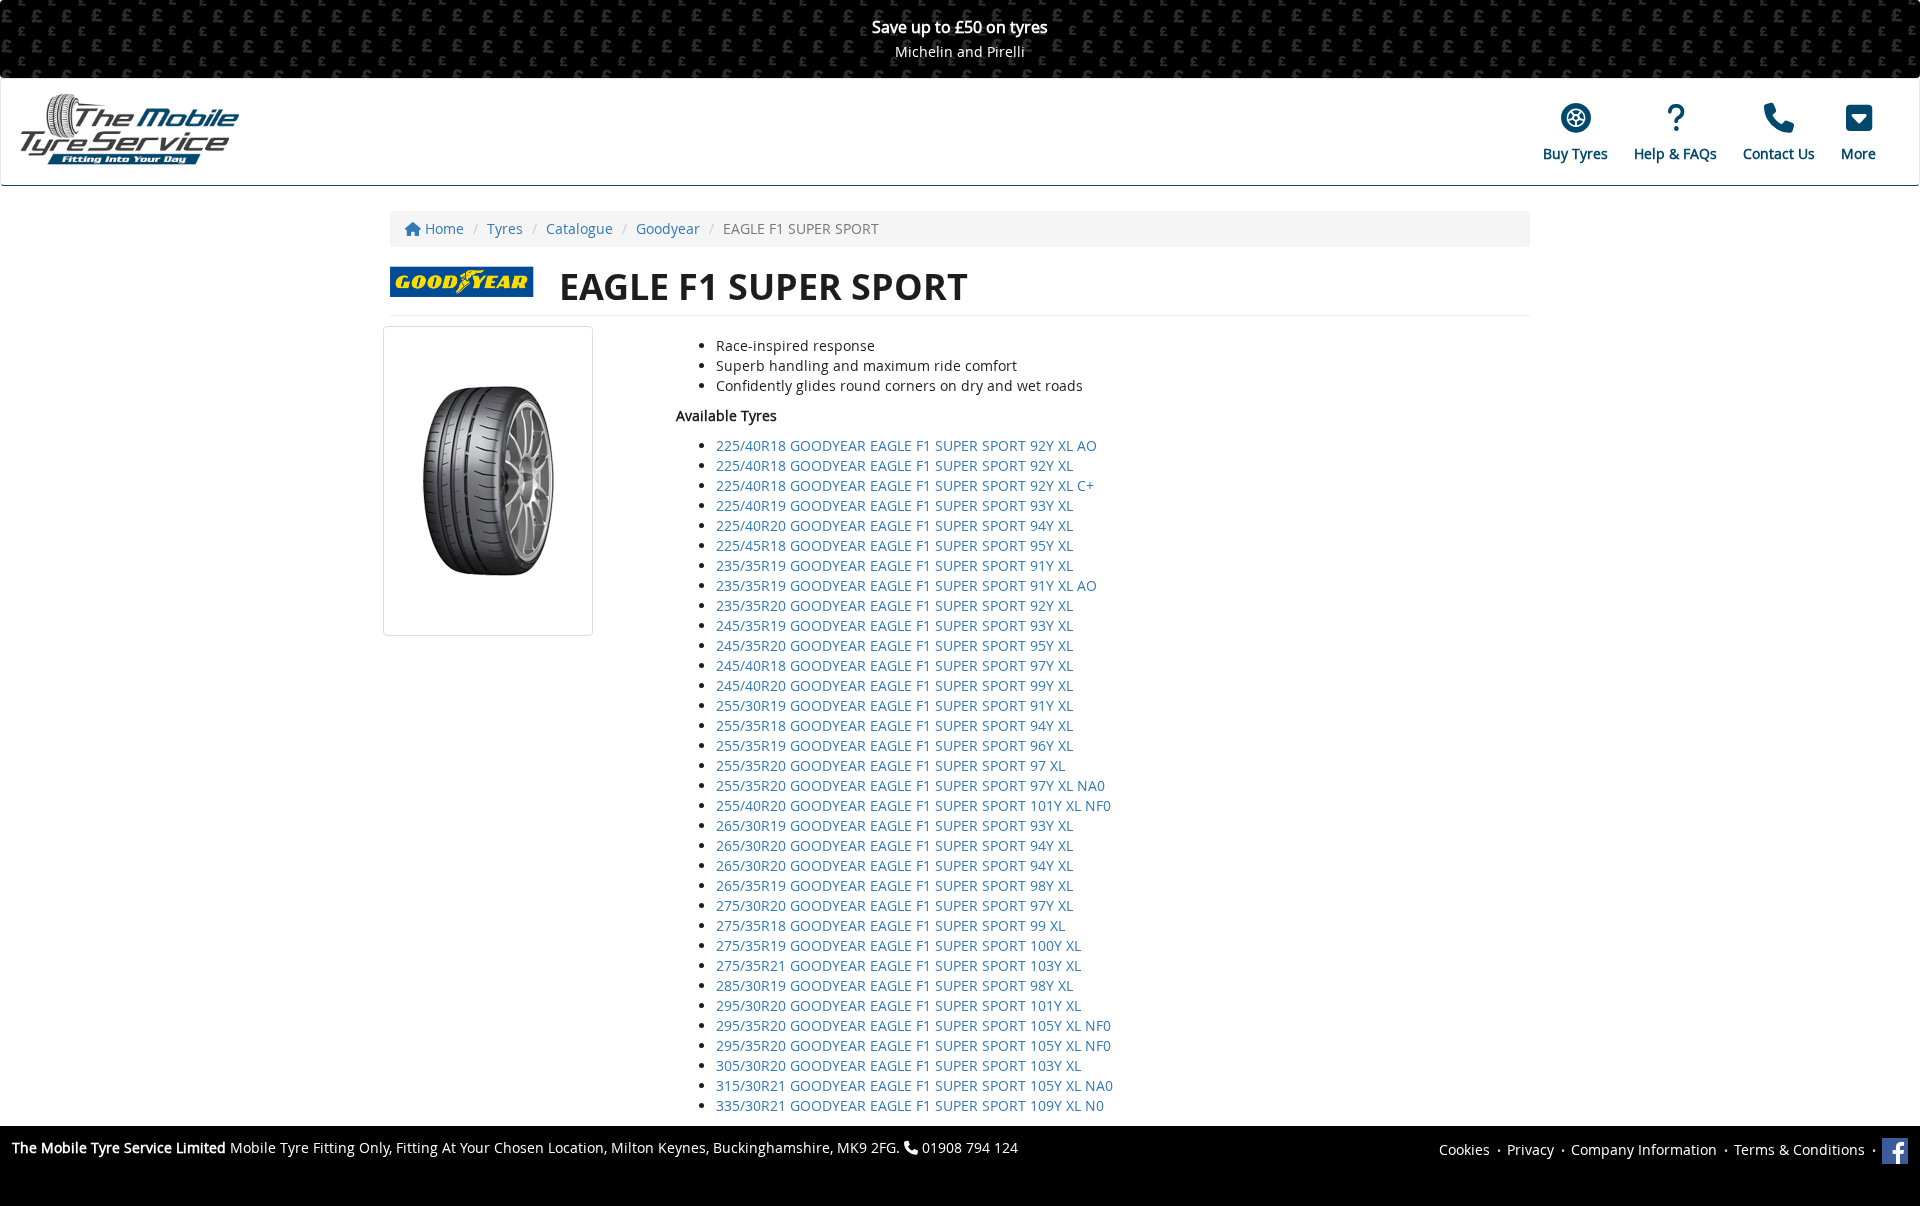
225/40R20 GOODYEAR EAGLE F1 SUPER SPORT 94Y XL (894, 525)
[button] (1858, 132)
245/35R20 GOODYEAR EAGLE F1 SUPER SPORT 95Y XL (894, 645)
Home (442, 228)
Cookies (1464, 1149)
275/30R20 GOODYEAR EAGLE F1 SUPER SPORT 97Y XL (894, 905)
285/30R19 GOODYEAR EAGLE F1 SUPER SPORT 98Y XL (894, 985)
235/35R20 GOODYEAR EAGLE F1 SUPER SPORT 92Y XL (894, 605)
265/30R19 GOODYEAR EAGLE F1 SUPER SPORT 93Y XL (894, 825)
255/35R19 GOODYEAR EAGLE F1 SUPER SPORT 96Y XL (894, 745)
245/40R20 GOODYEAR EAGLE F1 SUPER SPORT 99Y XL (894, 685)
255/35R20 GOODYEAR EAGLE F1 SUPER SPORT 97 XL (890, 765)
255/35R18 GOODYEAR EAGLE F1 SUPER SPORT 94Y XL (894, 725)
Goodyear (668, 228)
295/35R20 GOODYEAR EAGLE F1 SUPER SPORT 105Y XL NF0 (913, 1025)
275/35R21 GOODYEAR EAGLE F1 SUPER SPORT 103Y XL (898, 965)
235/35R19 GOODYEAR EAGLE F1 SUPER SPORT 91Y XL (894, 565)
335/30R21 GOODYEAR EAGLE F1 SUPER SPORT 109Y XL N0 (910, 1105)
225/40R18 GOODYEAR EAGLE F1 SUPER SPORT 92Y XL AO (906, 445)
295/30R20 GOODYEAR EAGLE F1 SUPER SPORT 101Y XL (898, 1005)
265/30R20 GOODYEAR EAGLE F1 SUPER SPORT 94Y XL (894, 845)
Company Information (1644, 1149)
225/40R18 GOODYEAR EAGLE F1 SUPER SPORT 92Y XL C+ (905, 485)
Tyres (505, 228)
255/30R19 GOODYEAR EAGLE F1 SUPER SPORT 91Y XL (894, 705)
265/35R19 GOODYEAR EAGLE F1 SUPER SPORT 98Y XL (894, 885)
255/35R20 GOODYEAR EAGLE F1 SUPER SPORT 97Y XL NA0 (910, 785)
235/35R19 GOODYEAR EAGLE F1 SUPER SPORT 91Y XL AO (906, 585)
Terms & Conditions (1799, 1149)
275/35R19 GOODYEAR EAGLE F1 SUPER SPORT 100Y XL (898, 945)
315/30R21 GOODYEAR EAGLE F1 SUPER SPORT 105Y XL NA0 (914, 1085)
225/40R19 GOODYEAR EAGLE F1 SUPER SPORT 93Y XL (894, 505)
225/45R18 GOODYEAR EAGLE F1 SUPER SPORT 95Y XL (894, 545)
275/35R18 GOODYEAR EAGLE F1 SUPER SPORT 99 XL (890, 925)
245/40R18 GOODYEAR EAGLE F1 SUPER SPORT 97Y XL (894, 665)
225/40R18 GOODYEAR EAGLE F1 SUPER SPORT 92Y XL (894, 465)
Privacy (1530, 1149)
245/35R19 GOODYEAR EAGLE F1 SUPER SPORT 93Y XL (894, 625)
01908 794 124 (970, 1147)
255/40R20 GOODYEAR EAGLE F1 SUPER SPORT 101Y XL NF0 (913, 805)
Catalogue (579, 228)
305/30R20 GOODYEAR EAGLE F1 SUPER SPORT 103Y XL (898, 1065)
